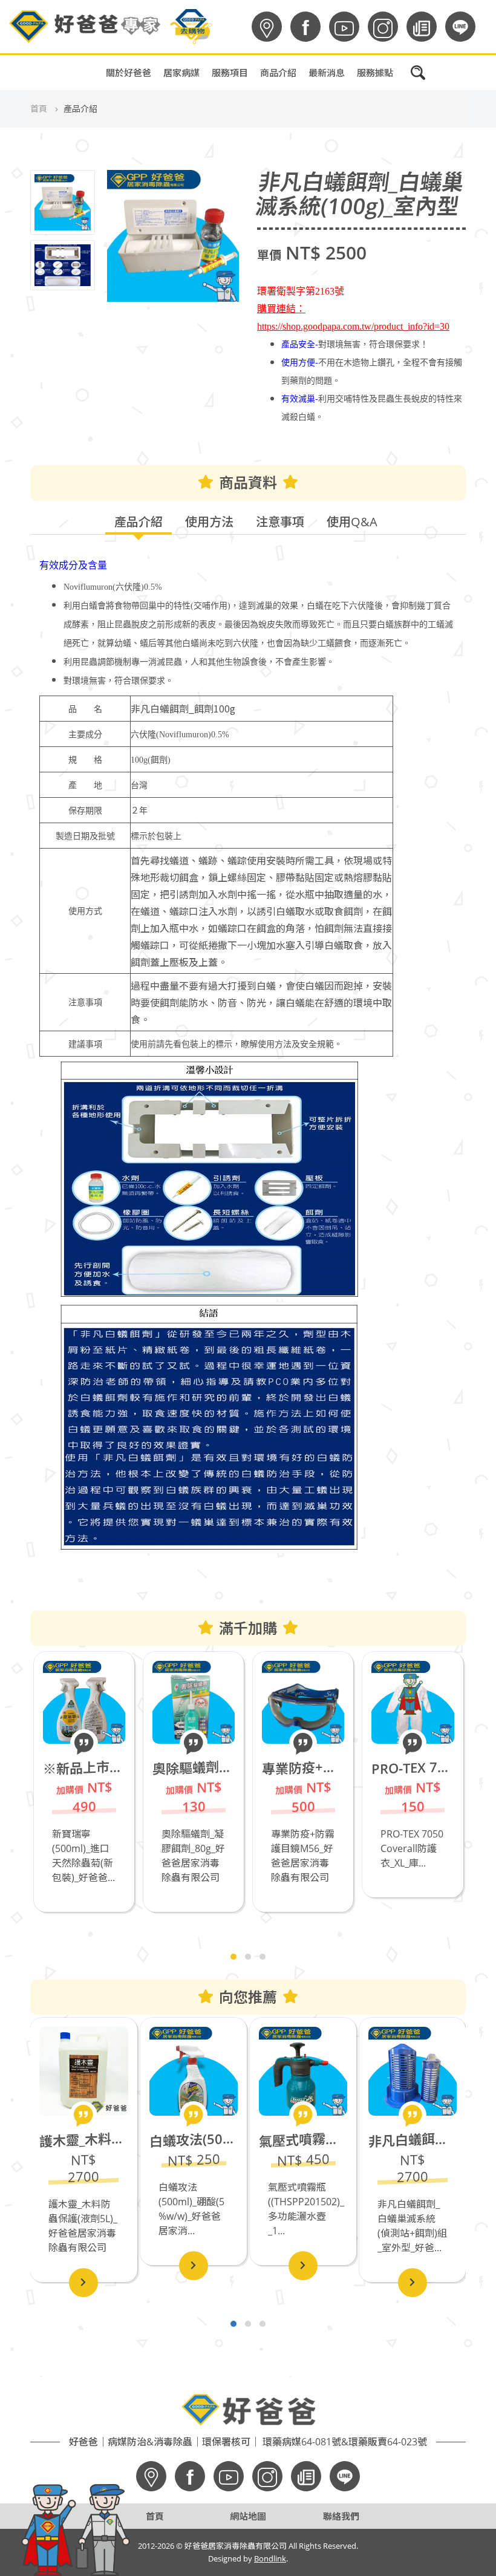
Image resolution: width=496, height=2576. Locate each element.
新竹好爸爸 (294, 190)
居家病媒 (181, 73)
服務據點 (375, 73)
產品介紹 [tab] (139, 522)
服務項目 (230, 73)
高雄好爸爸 (294, 99)
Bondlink (270, 2558)
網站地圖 (248, 2516)
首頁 (39, 109)
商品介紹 (278, 73)
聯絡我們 (341, 2516)
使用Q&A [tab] (352, 522)
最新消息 (327, 73)
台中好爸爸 (294, 160)
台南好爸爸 (294, 129)
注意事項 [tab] (280, 522)
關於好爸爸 (129, 73)
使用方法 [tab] (209, 522)
